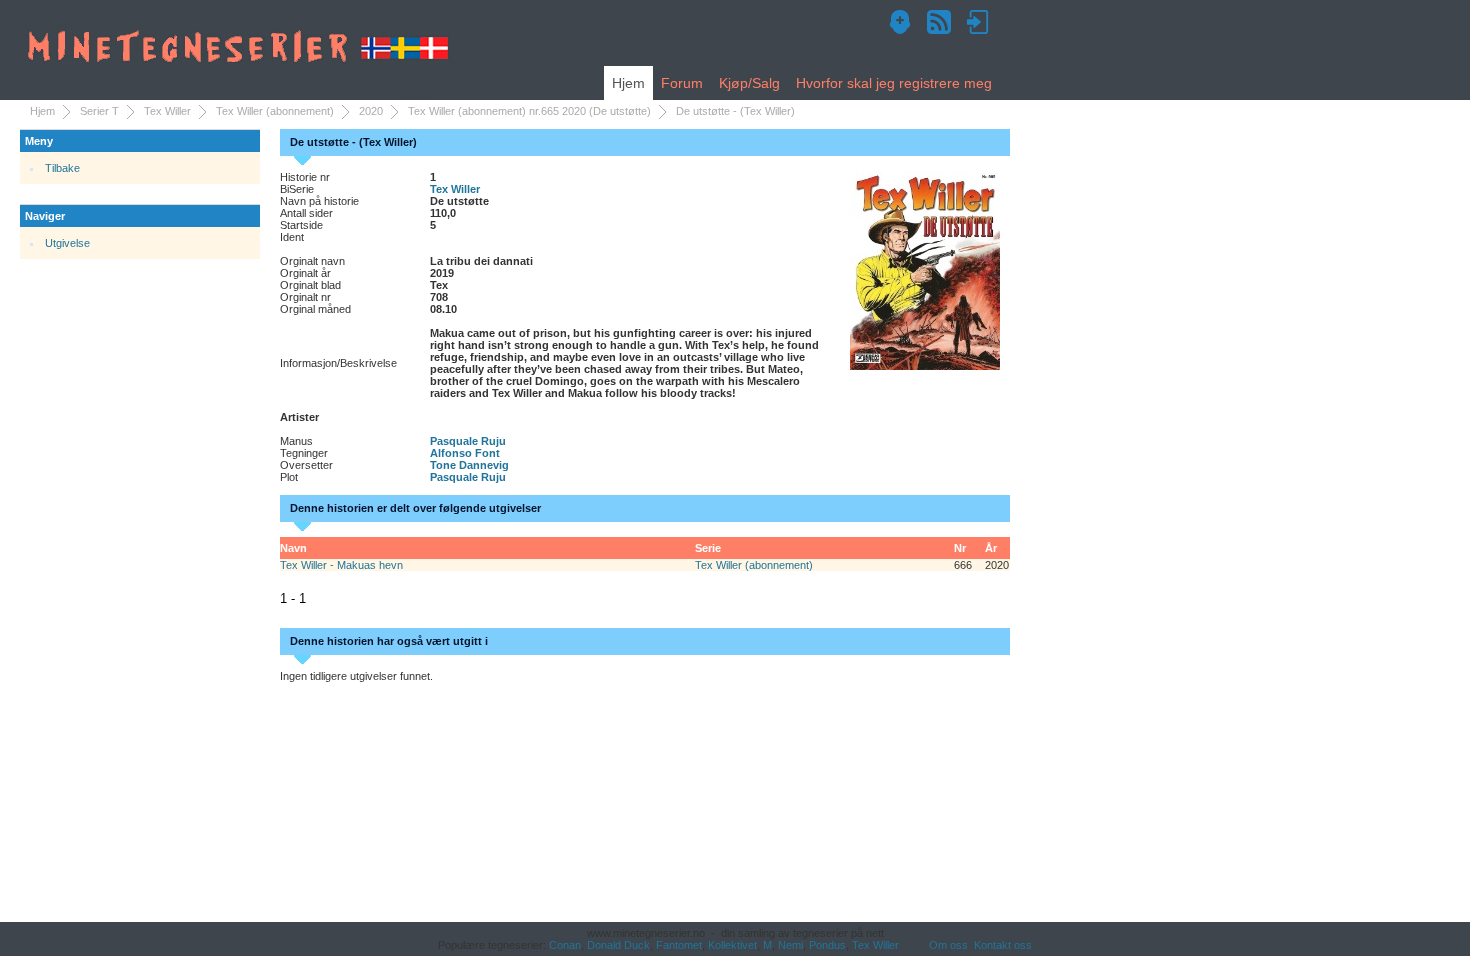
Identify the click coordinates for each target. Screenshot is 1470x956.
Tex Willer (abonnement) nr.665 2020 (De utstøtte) (529, 111)
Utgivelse (67, 243)
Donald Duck (618, 945)
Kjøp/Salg (749, 83)
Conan (565, 945)
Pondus (827, 945)
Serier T (99, 111)
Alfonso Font (465, 453)
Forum (682, 83)
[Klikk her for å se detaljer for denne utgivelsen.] (925, 269)
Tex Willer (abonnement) (275, 111)
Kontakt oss (1003, 945)
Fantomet (679, 945)
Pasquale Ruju (468, 441)
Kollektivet (732, 945)
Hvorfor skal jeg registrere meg (894, 83)
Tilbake (62, 168)
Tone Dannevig (469, 465)
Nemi (790, 945)
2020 (371, 111)
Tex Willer (167, 111)
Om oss (948, 945)
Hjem (628, 83)
